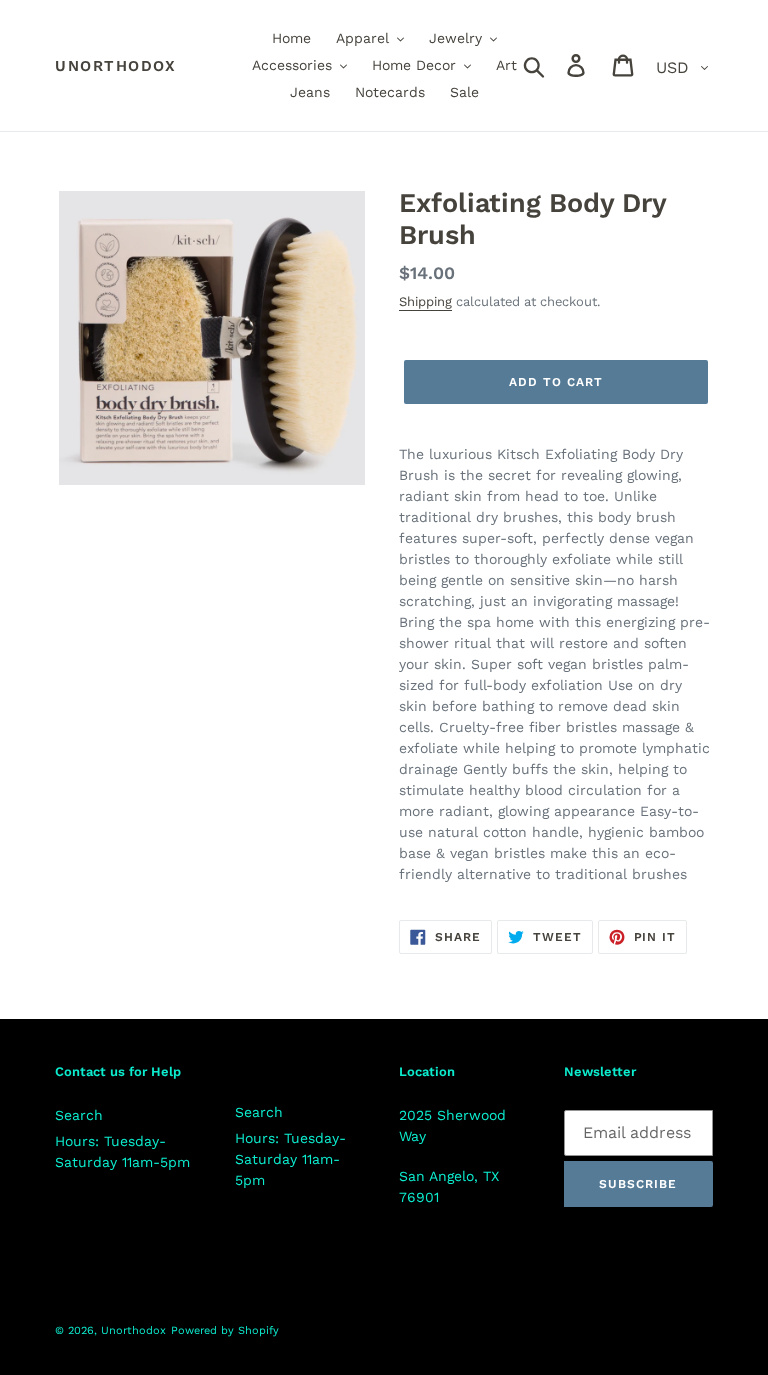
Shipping (425, 301)
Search (79, 1115)
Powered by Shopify (225, 1330)
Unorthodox (115, 66)
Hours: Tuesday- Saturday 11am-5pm (290, 1159)
